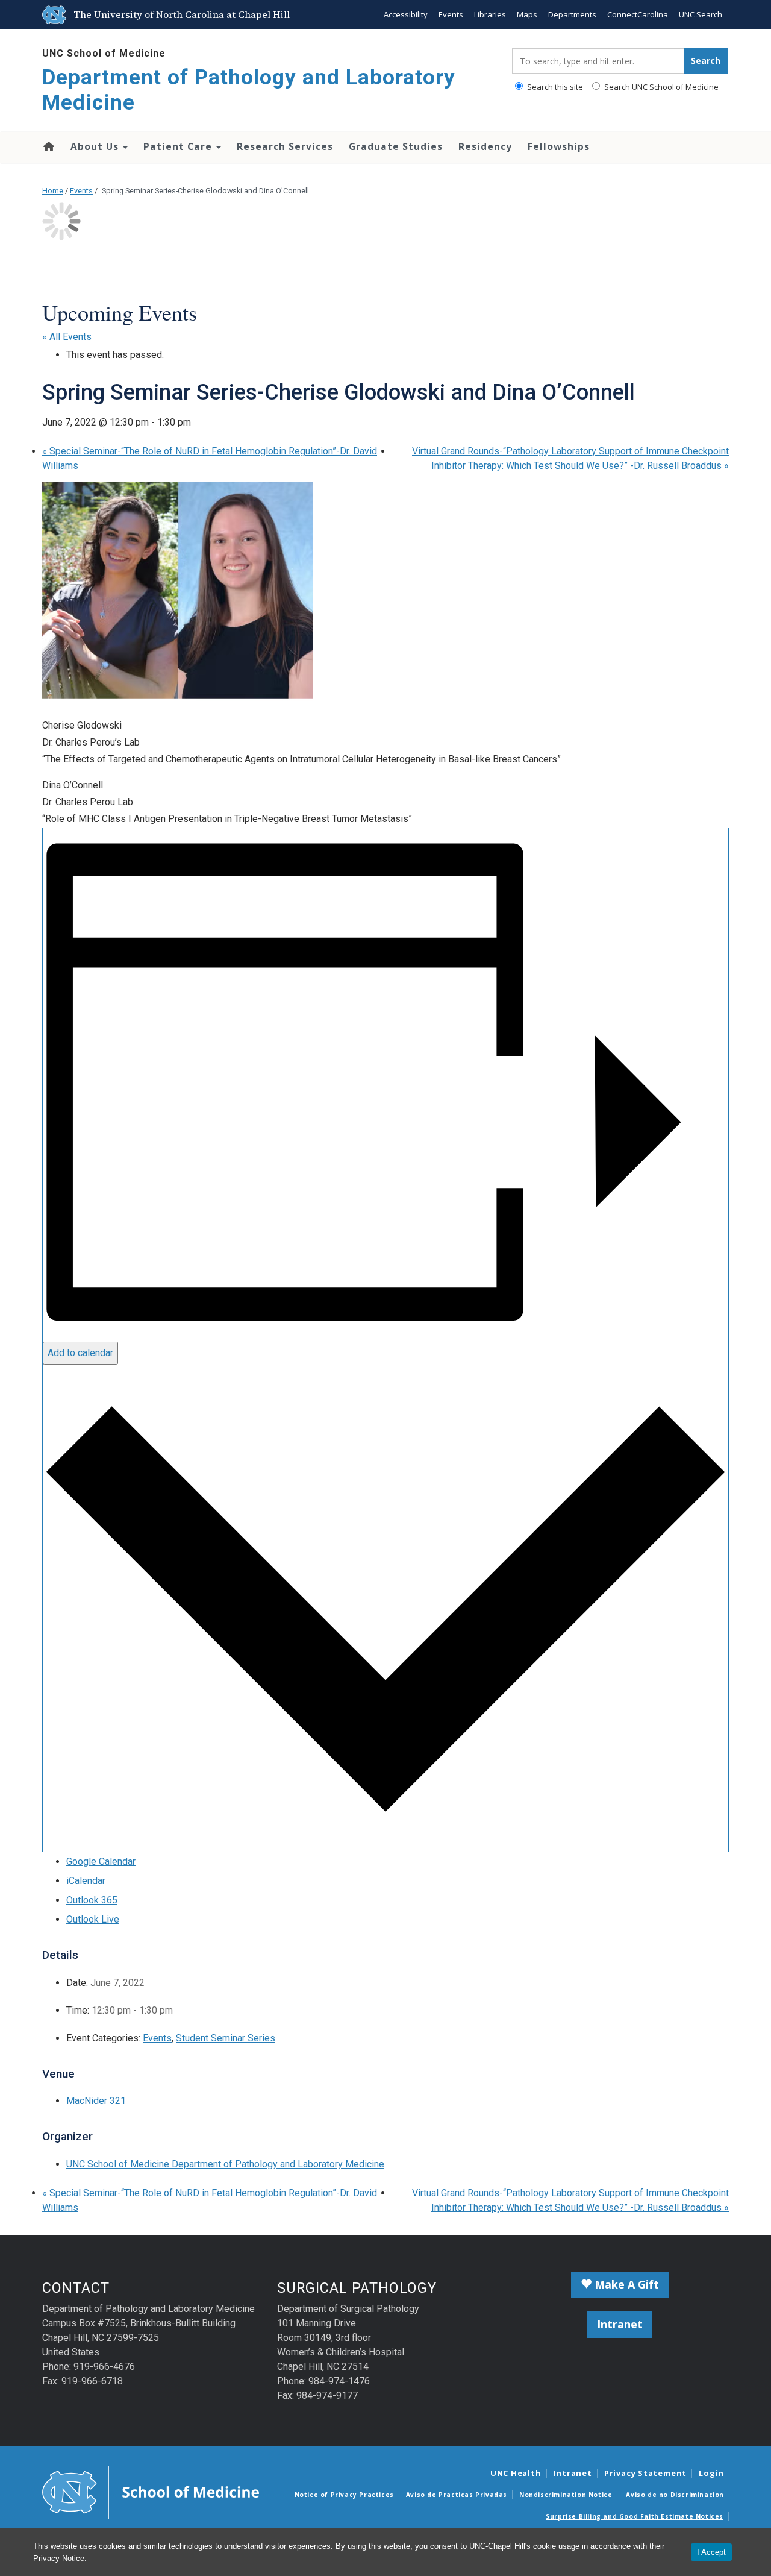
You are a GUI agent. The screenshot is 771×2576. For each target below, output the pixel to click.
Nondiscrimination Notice (566, 2495)
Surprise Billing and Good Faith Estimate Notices (635, 2516)
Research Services (285, 146)
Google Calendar (101, 1861)
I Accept (711, 2552)
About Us (96, 146)
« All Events (67, 337)
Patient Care (179, 146)
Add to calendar (80, 1353)
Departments (572, 14)
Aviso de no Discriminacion (675, 2495)
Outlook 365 (92, 1900)
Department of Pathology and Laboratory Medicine (249, 90)
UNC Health (516, 2473)
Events (451, 14)
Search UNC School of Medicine (660, 87)
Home (48, 146)
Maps (527, 14)
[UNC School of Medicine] (151, 2491)
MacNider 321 (96, 2101)
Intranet (620, 2324)
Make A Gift (625, 2284)
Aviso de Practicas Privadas (457, 2495)
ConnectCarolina (638, 14)
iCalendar (86, 1881)
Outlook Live (93, 1919)
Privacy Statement (645, 2473)
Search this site (554, 87)
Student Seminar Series (226, 2038)
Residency (485, 146)
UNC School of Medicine (104, 53)
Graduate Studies (396, 146)
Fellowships (559, 146)
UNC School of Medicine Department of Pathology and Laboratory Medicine (225, 2164)
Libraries (490, 14)
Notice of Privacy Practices (344, 2495)
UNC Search (701, 14)
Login (711, 2473)
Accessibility (406, 14)
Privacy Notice (59, 2558)
